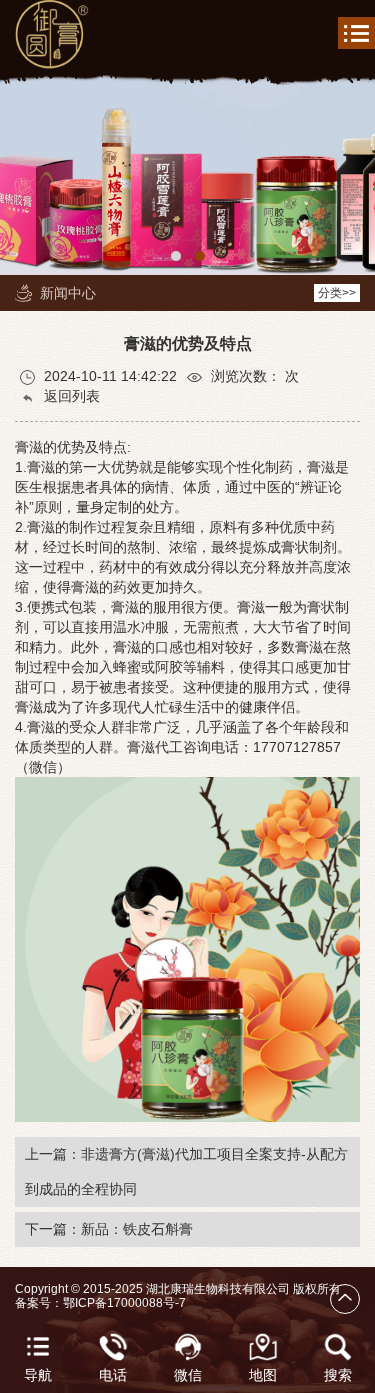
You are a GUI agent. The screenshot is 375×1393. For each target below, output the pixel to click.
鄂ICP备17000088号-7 (124, 1303)
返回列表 (70, 396)
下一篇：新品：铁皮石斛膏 (109, 1229)
